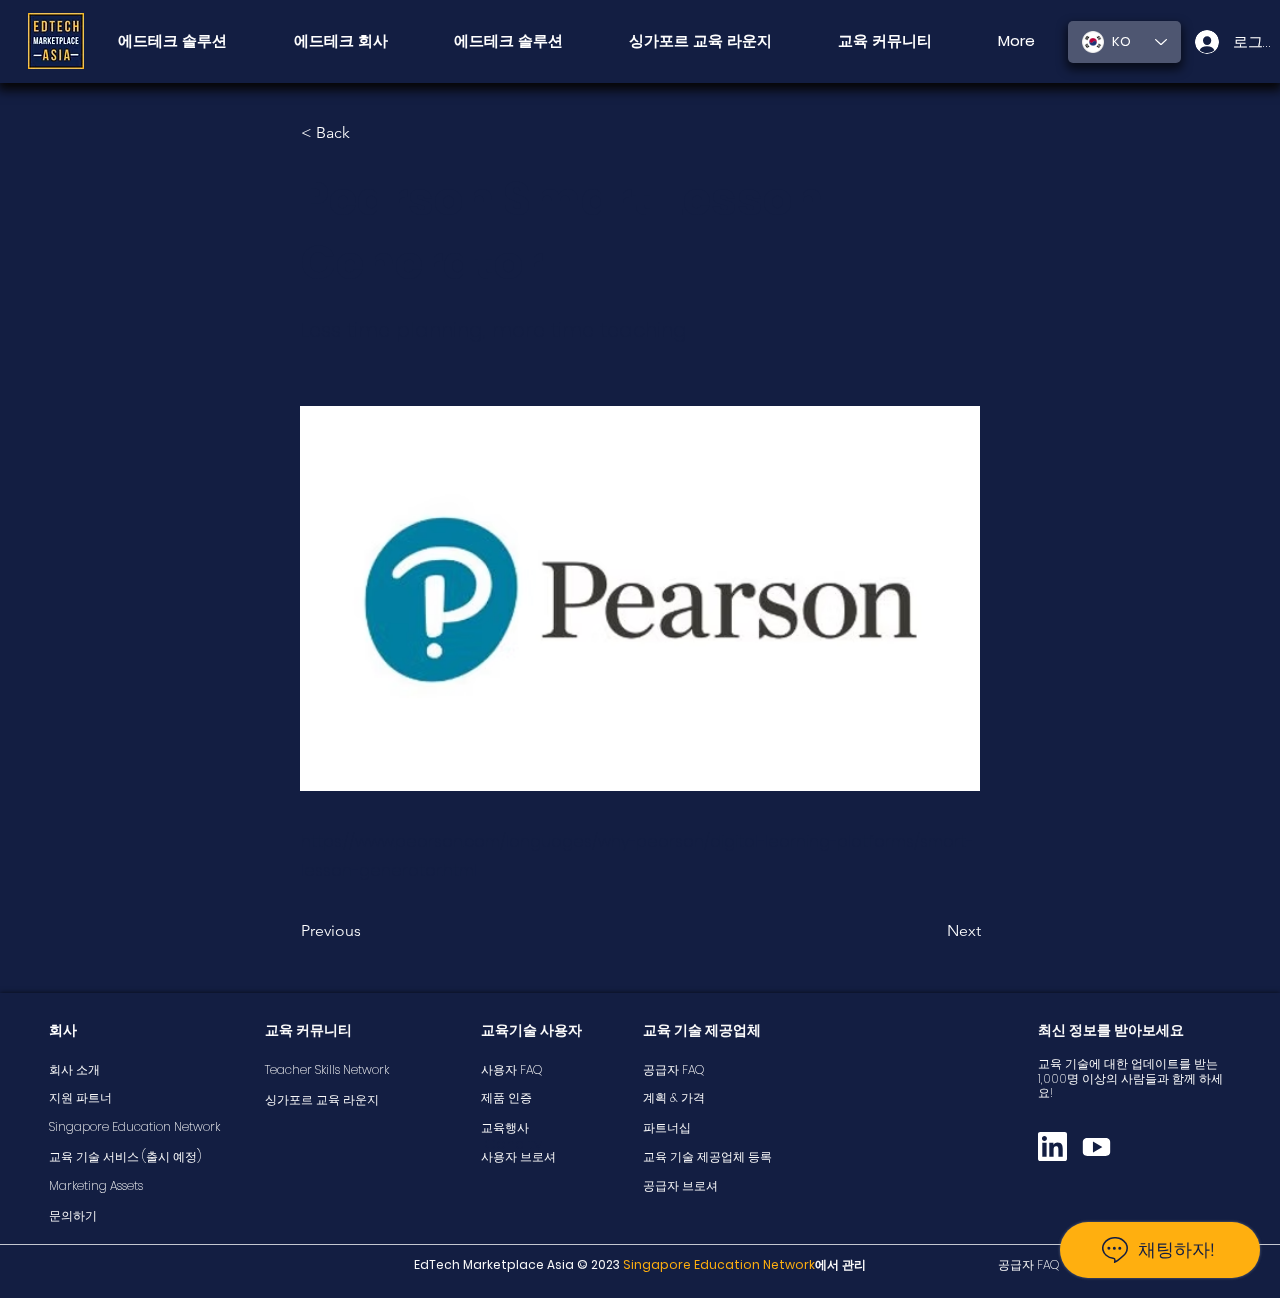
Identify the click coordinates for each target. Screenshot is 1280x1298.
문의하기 (73, 1215)
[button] (885, 41)
